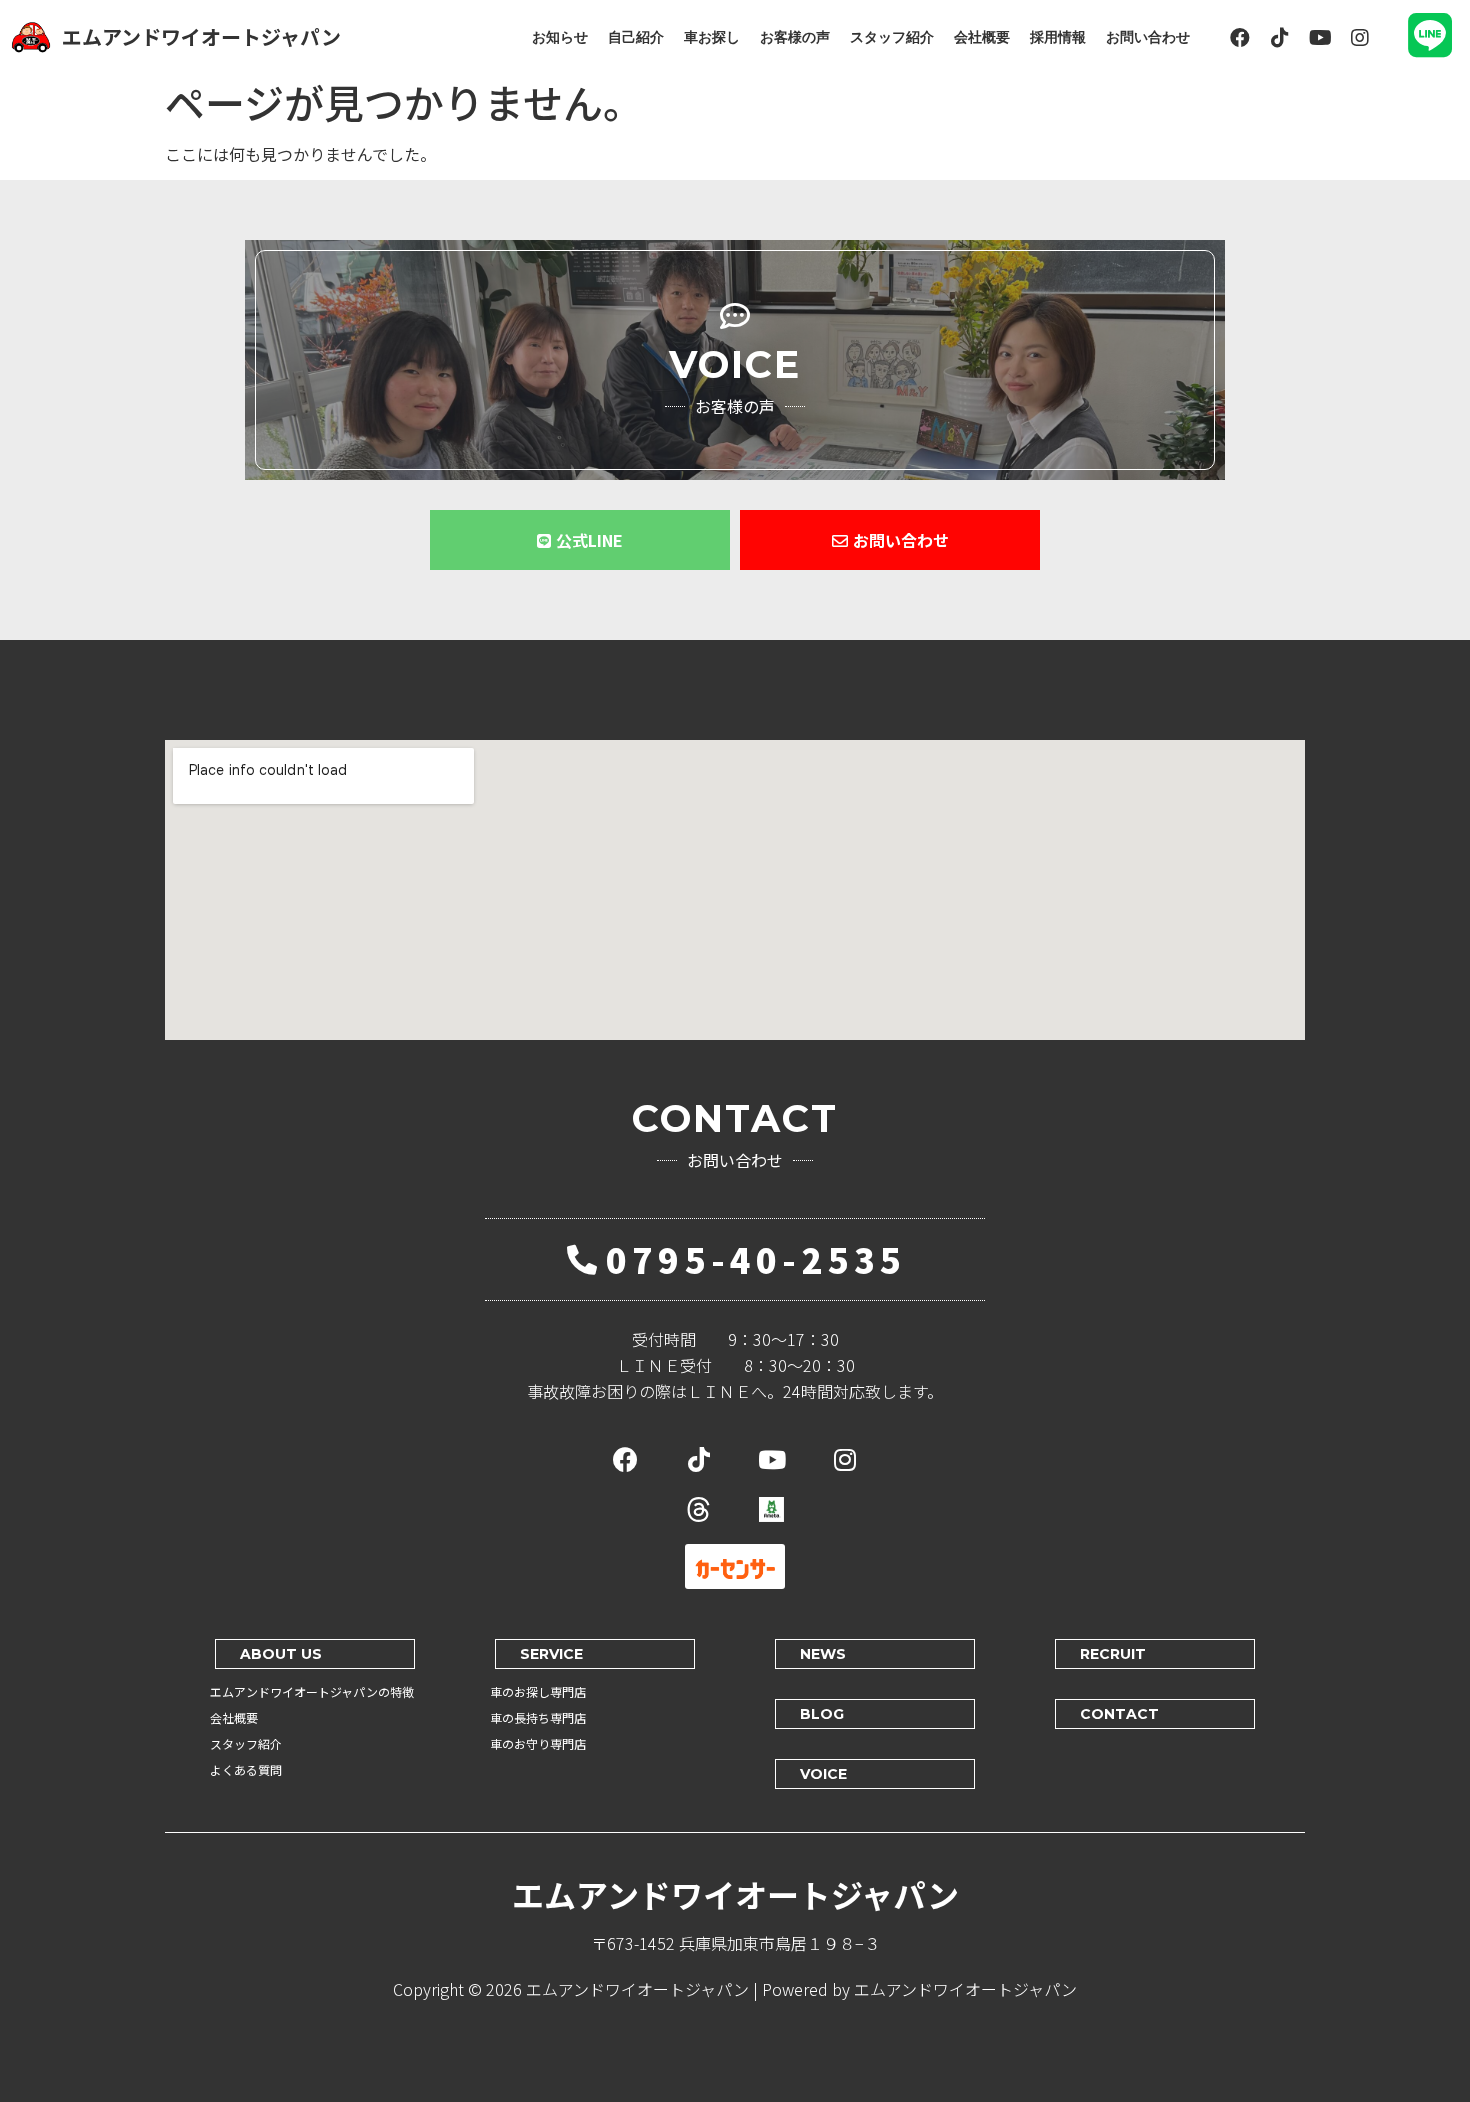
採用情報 (1058, 37)
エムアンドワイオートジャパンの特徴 (312, 1691)
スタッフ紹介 (892, 37)
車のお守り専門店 (538, 1743)
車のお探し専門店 (538, 1691)
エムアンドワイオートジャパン (201, 36)
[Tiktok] (1280, 38)
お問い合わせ (1148, 37)
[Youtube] (1320, 38)
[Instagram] (1360, 38)
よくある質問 (246, 1769)
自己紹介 (636, 37)
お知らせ (560, 37)
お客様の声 (795, 37)
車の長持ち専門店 (538, 1717)
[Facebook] (1240, 38)
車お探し (712, 37)
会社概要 (982, 37)
